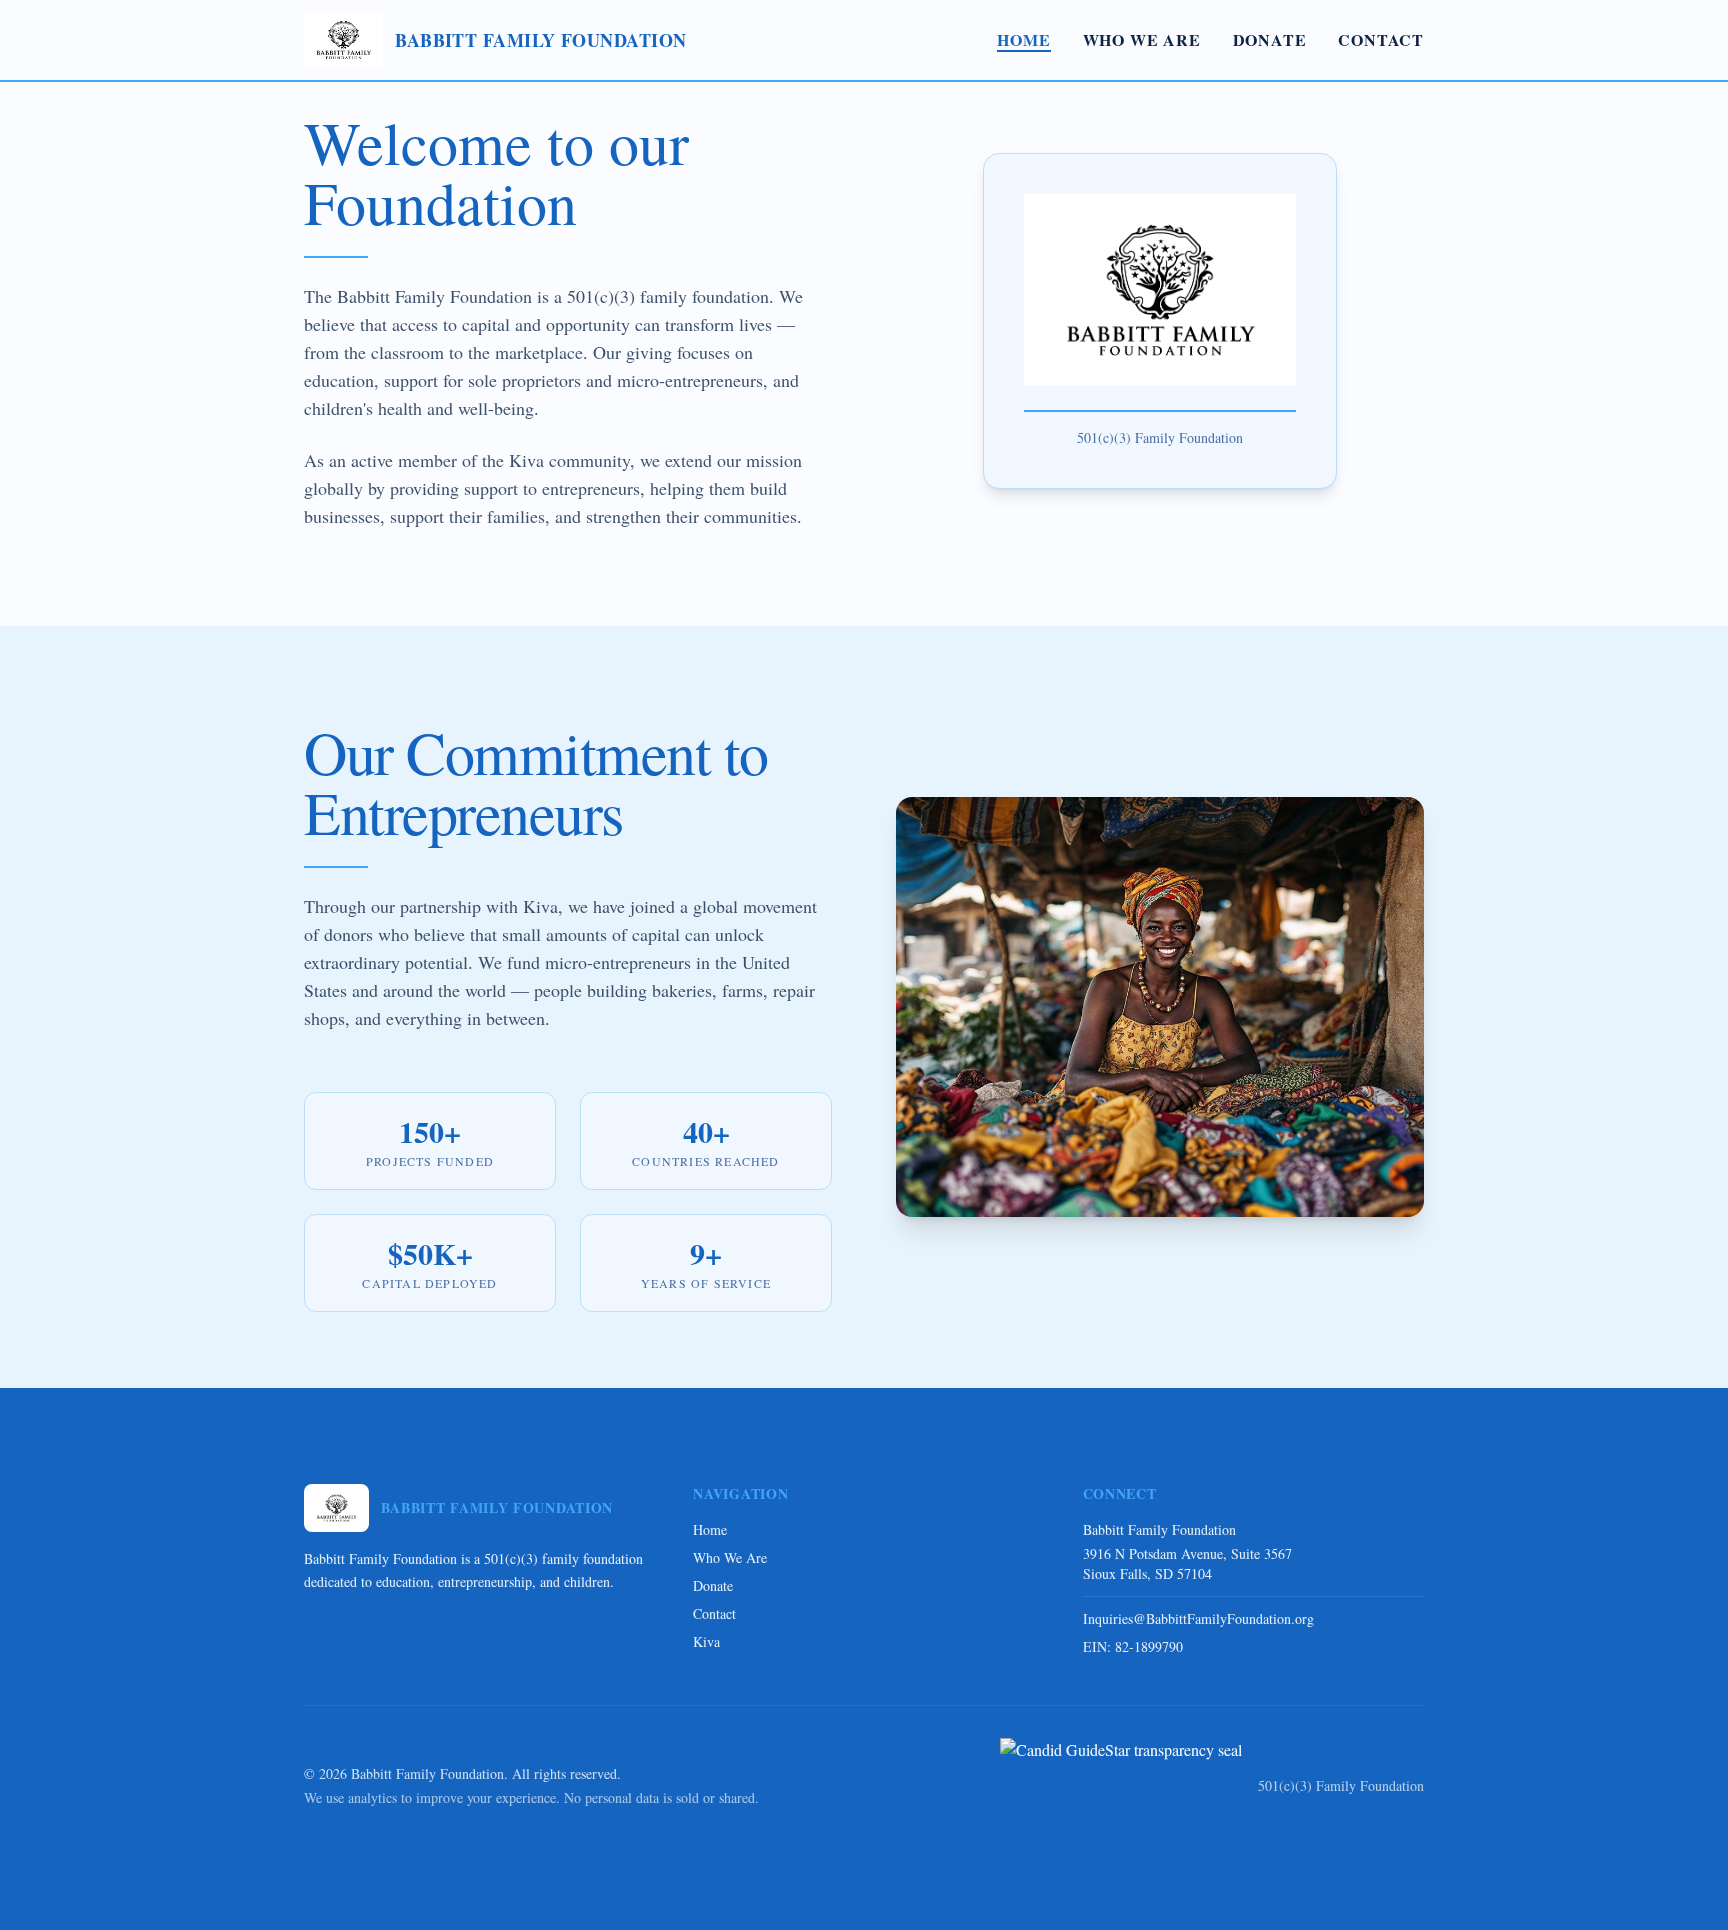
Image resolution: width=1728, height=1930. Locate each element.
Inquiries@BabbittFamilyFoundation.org (1198, 1618)
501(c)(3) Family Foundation (1341, 1785)
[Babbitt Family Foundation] (1121, 1786)
